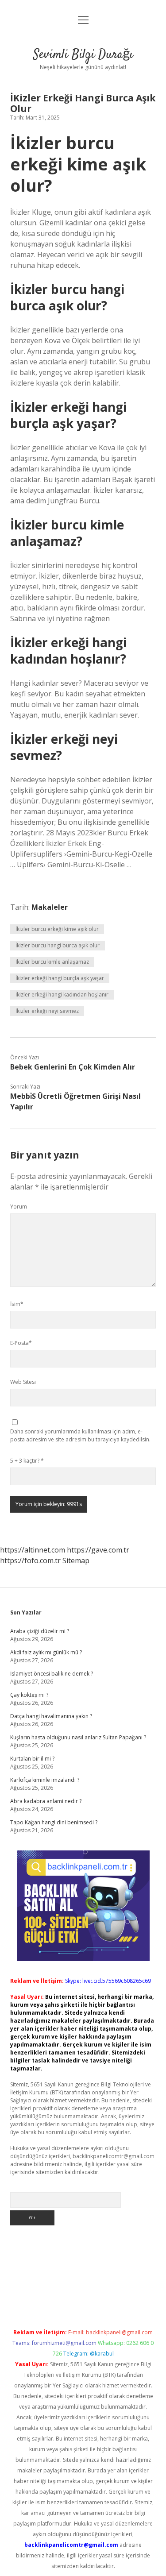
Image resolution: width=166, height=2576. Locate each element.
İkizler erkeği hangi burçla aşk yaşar (60, 978)
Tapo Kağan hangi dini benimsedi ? (54, 1822)
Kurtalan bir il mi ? (32, 1759)
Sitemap (76, 1560)
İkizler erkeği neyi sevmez (47, 1011)
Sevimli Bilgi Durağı (83, 55)
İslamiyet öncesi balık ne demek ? (52, 1674)
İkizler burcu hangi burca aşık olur (58, 945)
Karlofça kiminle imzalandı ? (45, 1780)
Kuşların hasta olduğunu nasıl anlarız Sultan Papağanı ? (78, 1737)
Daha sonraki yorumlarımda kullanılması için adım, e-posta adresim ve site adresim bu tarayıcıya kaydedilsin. (80, 1435)
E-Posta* (21, 1343)
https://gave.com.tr (98, 1550)
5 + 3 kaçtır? (27, 1461)
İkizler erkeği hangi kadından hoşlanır (62, 994)
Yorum (19, 1207)
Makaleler (50, 907)
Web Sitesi (23, 1382)
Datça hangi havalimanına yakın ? (51, 1716)
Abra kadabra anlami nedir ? (46, 1801)
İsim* (17, 1304)
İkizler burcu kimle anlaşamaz (52, 962)
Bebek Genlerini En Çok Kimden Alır (73, 1067)
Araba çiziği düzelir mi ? (40, 1631)
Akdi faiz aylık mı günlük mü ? (46, 1652)
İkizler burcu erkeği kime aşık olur (57, 929)
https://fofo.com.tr (30, 1560)
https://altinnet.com (33, 1550)
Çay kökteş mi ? (29, 1695)
